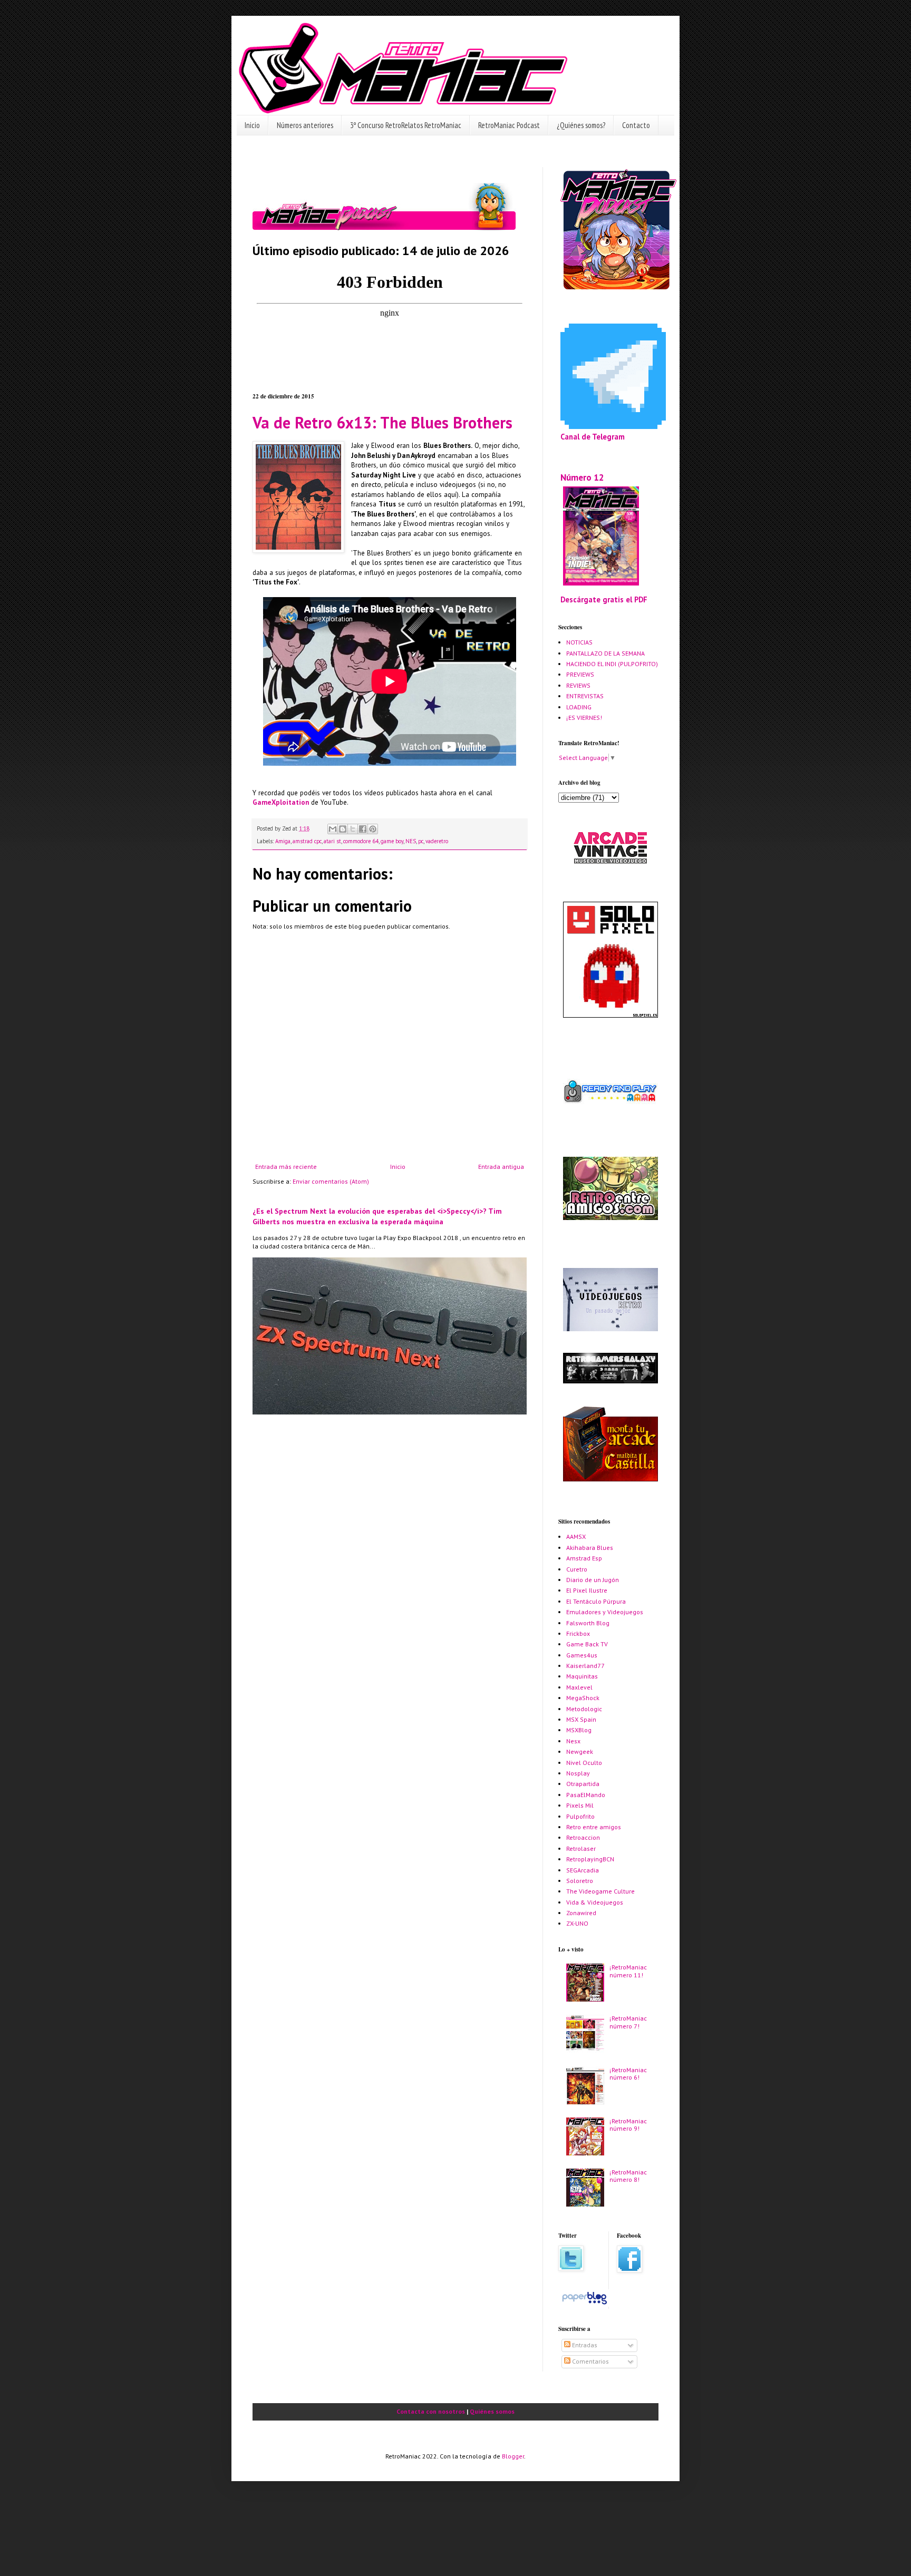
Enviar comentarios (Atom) (331, 1181)
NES (411, 841)
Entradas (584, 2345)
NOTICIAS (579, 642)
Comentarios (590, 2361)
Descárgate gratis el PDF (604, 599)
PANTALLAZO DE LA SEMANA (605, 653)
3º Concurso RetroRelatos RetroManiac (406, 125)
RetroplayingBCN (590, 1859)
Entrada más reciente (286, 1167)
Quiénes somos (492, 2411)
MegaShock (583, 1698)
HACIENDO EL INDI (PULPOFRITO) (612, 664)
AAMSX (576, 1536)
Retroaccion (583, 1837)
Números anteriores (305, 125)
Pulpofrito (580, 1816)
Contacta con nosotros (431, 2411)
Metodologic (584, 1709)
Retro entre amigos (594, 1827)
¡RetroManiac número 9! (628, 2125)
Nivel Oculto (584, 1763)
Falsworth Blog (588, 1623)
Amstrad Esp (584, 1558)
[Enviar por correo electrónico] (333, 829)
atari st (332, 841)
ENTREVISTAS (585, 696)
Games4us (582, 1655)
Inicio (252, 125)
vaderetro (437, 841)
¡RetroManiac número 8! (628, 2176)
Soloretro (580, 1881)
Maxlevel (579, 1687)
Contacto (636, 125)
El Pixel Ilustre (587, 1590)
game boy (392, 841)
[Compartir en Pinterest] (373, 829)
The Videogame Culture (600, 1891)
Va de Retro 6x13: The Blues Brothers (382, 422)
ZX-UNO (577, 1923)
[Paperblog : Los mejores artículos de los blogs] (584, 2304)
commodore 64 (361, 841)
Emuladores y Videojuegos (605, 1612)
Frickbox (578, 1633)
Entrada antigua (501, 1167)
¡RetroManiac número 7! (628, 2022)
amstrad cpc (307, 841)
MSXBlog (579, 1730)
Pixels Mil (580, 1805)
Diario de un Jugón (593, 1580)
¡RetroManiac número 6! (628, 2074)
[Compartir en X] (353, 829)
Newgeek (580, 1752)
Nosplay (578, 1773)
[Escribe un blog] (343, 829)
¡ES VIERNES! (584, 718)
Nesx (573, 1741)
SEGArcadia (583, 1870)
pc (421, 841)
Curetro (577, 1569)
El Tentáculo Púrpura (596, 1601)
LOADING (579, 707)
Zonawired (581, 1913)
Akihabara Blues (590, 1548)
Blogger (513, 2456)
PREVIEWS (580, 674)
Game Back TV (587, 1644)
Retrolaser (581, 1848)
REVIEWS (578, 685)
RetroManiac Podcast (509, 125)
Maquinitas (582, 1676)
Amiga (283, 841)
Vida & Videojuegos (595, 1902)
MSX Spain (581, 1719)
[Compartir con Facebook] (363, 829)
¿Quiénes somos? (581, 125)
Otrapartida (583, 1784)
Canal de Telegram (593, 437)
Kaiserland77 (585, 1666)
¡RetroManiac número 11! (628, 1971)
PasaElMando (586, 1795)
